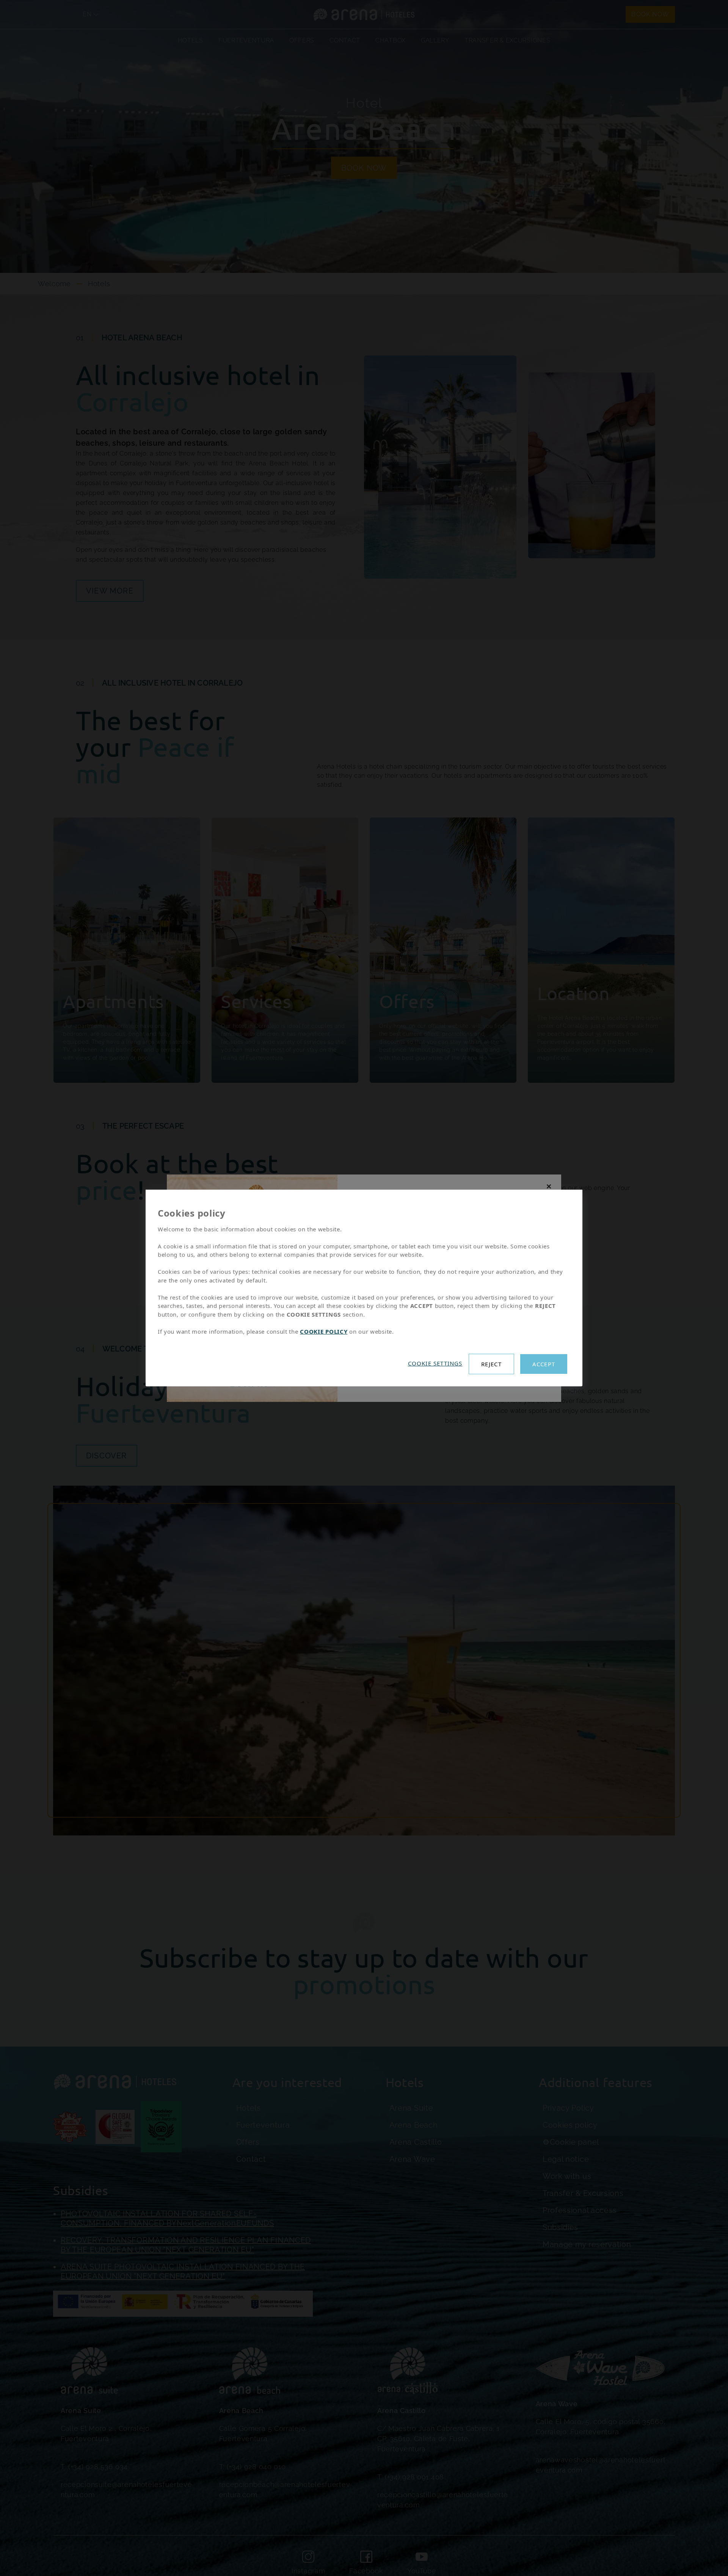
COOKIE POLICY (324, 1331)
